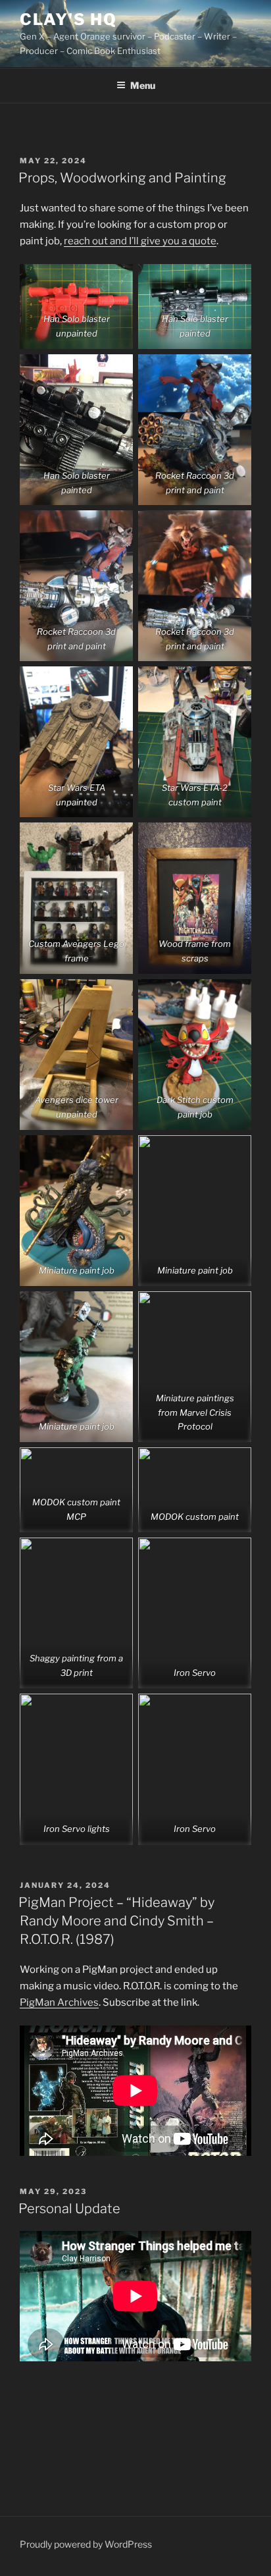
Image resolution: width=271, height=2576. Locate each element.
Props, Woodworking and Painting (122, 178)
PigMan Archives (59, 2002)
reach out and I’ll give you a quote (140, 241)
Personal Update (69, 2209)
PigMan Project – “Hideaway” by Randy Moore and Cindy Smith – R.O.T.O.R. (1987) (116, 1921)
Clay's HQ (68, 19)
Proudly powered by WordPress (86, 2544)
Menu (143, 85)
